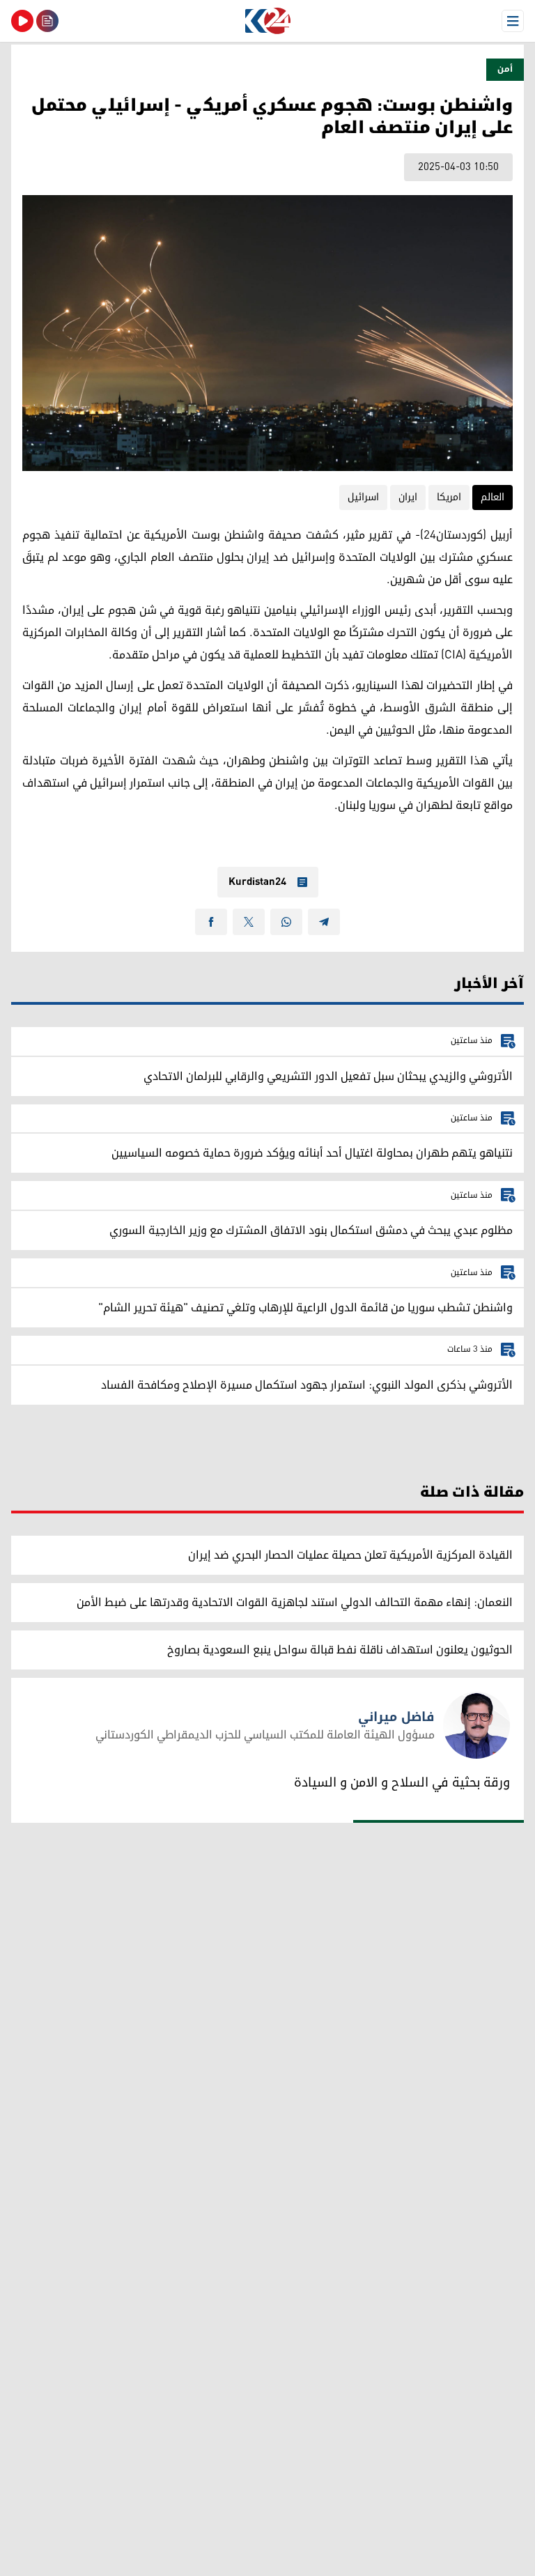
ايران (408, 497)
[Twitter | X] (249, 922)
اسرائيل (363, 497)
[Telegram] (324, 922)
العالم (493, 497)
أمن (505, 69)
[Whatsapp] (286, 922)
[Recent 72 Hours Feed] (47, 21)
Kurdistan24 (257, 882)
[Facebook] (211, 922)
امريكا (449, 497)
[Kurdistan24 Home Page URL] (267, 21)
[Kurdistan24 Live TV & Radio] (22, 21)
